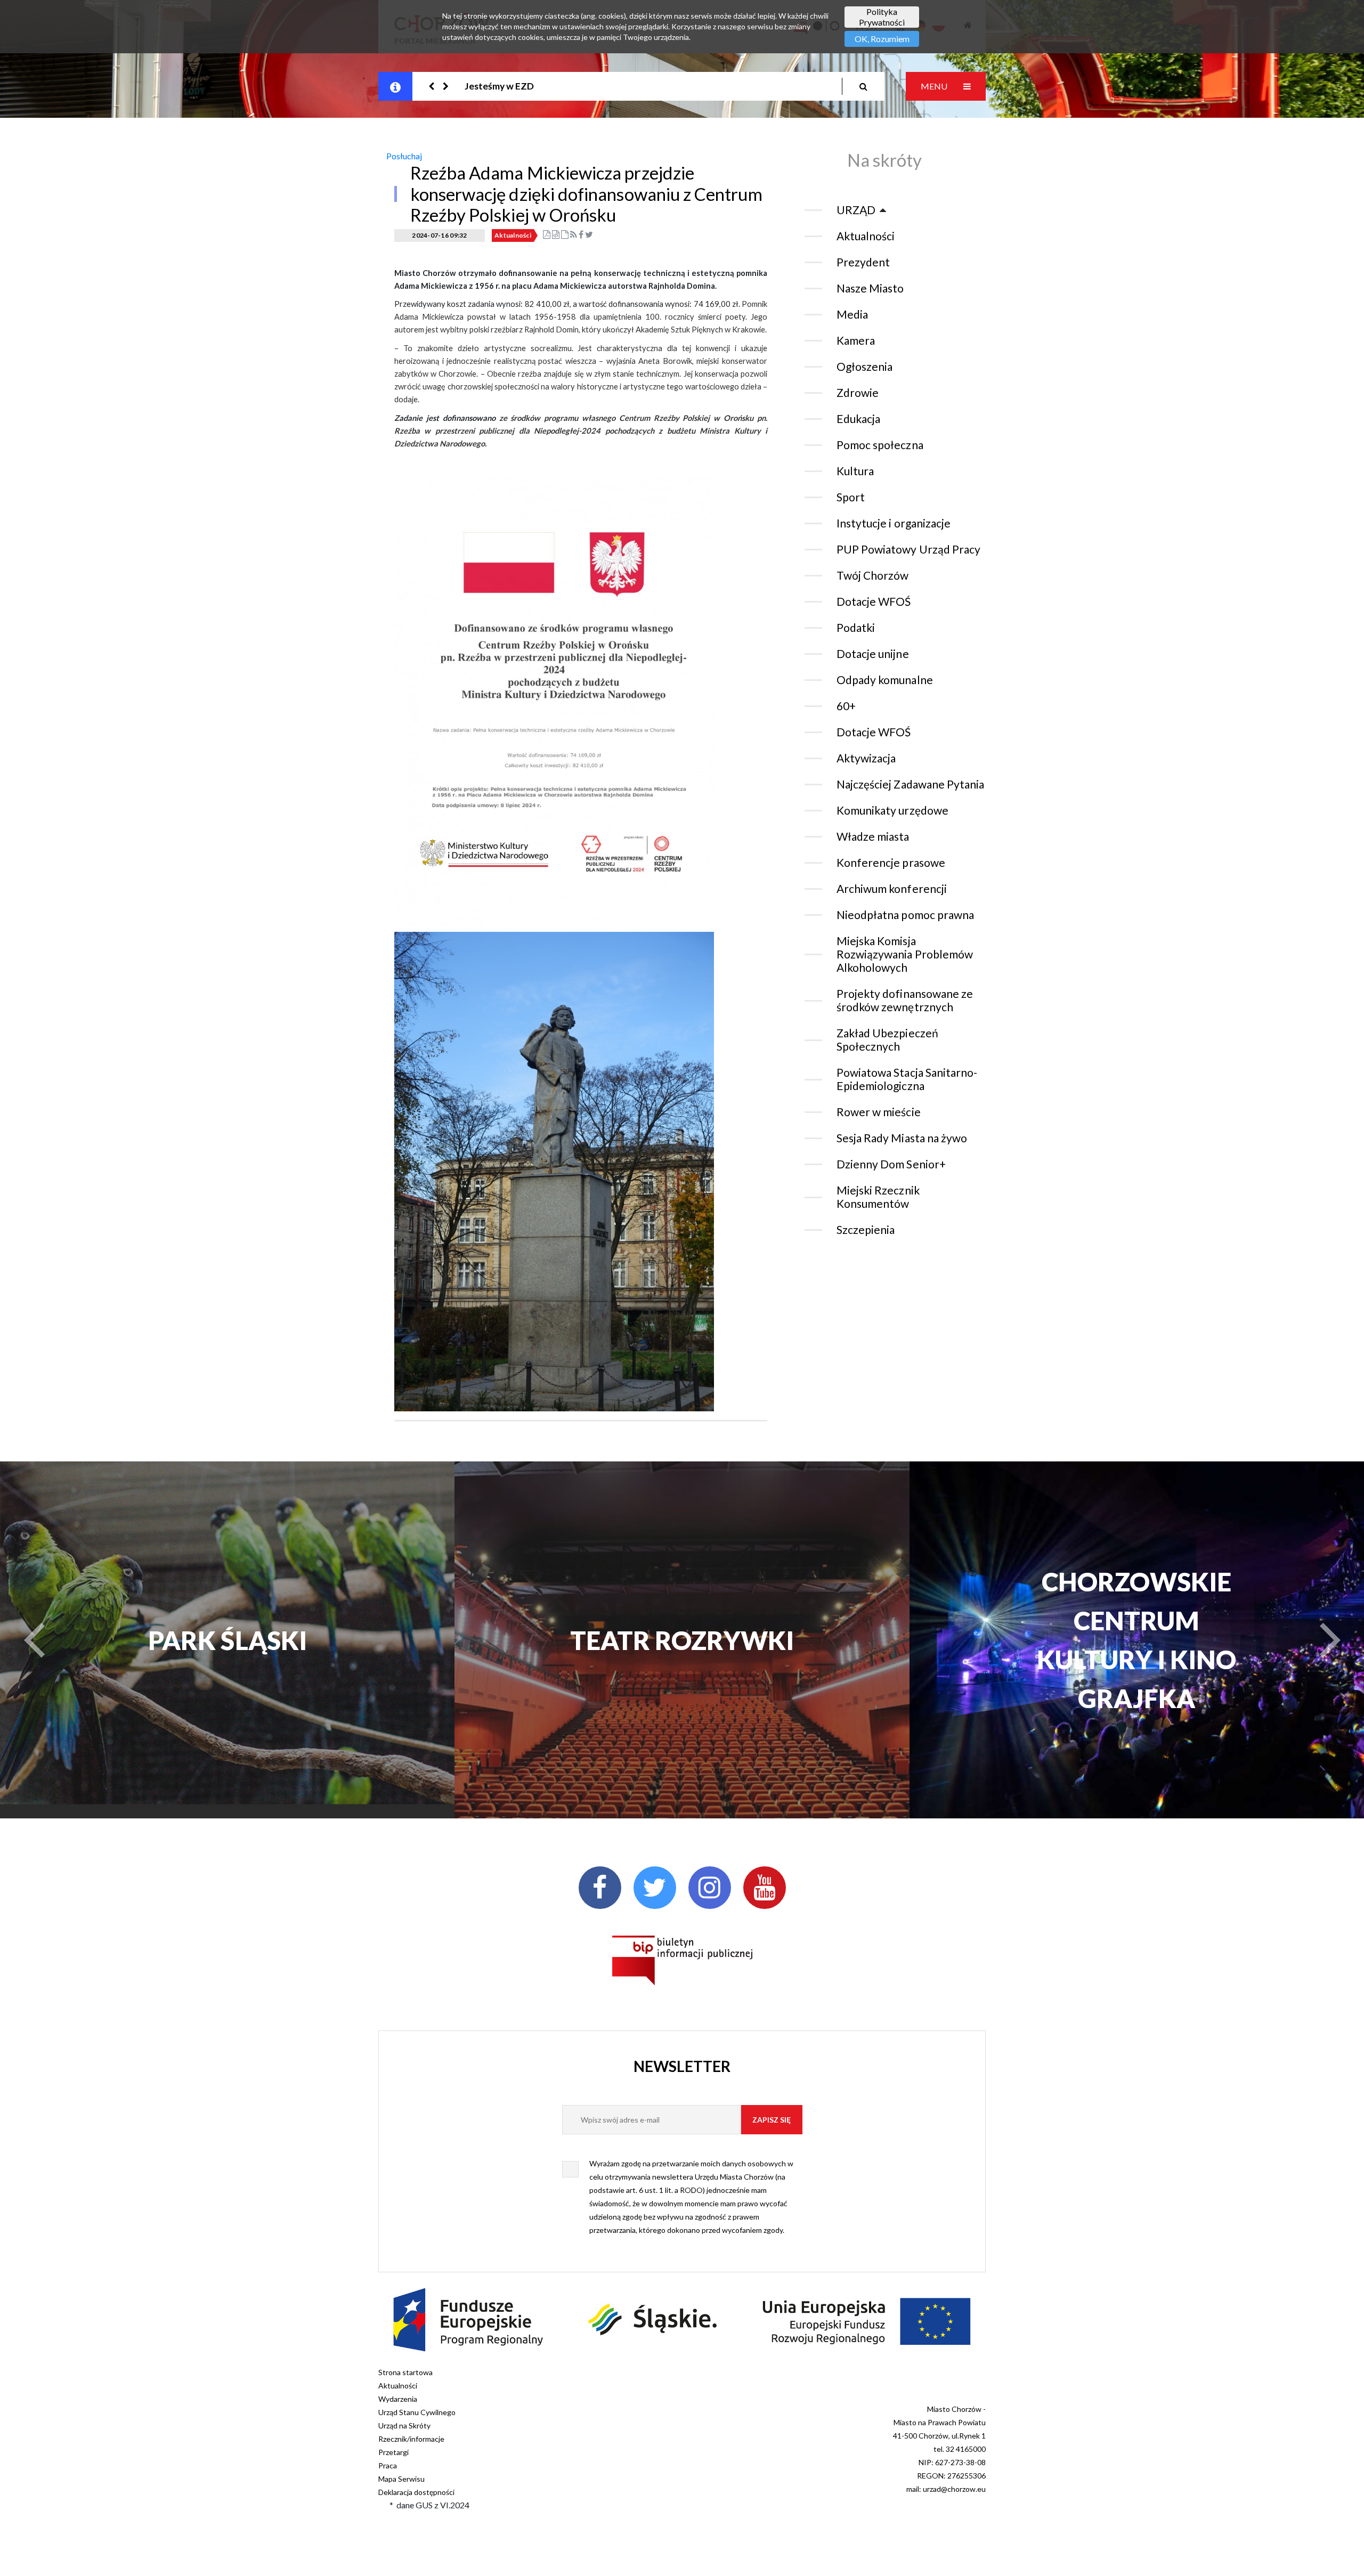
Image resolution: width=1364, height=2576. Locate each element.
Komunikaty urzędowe (892, 810)
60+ (846, 706)
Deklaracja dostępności (416, 2492)
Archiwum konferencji (892, 888)
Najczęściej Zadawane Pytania (910, 784)
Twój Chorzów (872, 575)
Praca (388, 2465)
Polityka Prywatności (882, 17)
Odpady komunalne (885, 680)
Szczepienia (866, 1229)
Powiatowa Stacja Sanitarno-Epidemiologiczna (907, 1079)
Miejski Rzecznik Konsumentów (878, 1197)
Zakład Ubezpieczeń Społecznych (887, 1039)
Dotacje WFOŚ (874, 601)
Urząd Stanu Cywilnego (417, 2412)
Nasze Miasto (870, 288)
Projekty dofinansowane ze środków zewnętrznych (905, 1000)
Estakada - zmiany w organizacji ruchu (544, 86)
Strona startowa (405, 2372)
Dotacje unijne (873, 653)
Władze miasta (873, 836)
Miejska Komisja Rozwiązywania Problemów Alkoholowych (905, 954)
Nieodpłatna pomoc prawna (905, 915)
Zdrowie (858, 392)
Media (852, 314)
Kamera (856, 340)
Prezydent (863, 262)
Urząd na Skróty (404, 2425)
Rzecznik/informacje (411, 2439)
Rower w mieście (879, 1112)
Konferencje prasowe (891, 862)
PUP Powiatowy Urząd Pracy (908, 549)
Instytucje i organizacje (894, 523)
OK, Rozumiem (882, 39)
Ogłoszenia (864, 366)
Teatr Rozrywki (228, 1640)
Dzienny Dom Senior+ (891, 1164)
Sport (851, 497)
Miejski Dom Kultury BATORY (1136, 1640)
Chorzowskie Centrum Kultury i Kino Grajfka (682, 1640)
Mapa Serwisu (401, 2479)
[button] (432, 86)
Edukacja (858, 419)
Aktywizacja (866, 758)
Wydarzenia (398, 2399)
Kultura (855, 471)
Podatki (856, 627)
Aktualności (513, 235)
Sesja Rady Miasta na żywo (902, 1138)
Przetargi (393, 2452)
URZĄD (856, 210)
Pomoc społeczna (880, 445)
